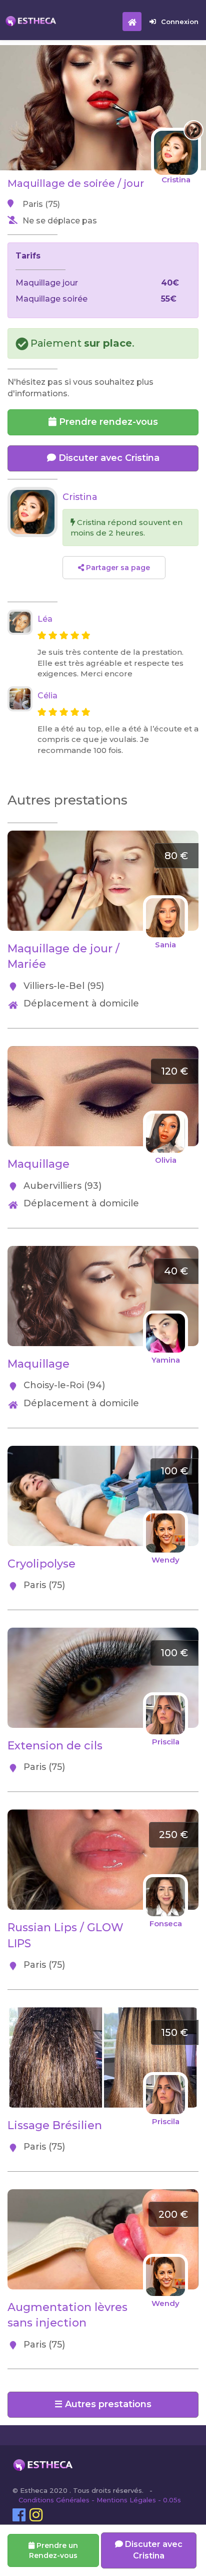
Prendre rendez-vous (107, 422)
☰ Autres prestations (103, 2404)
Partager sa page (117, 568)
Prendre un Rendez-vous (53, 2550)
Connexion (180, 22)
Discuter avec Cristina (108, 458)
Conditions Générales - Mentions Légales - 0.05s (100, 2500)
